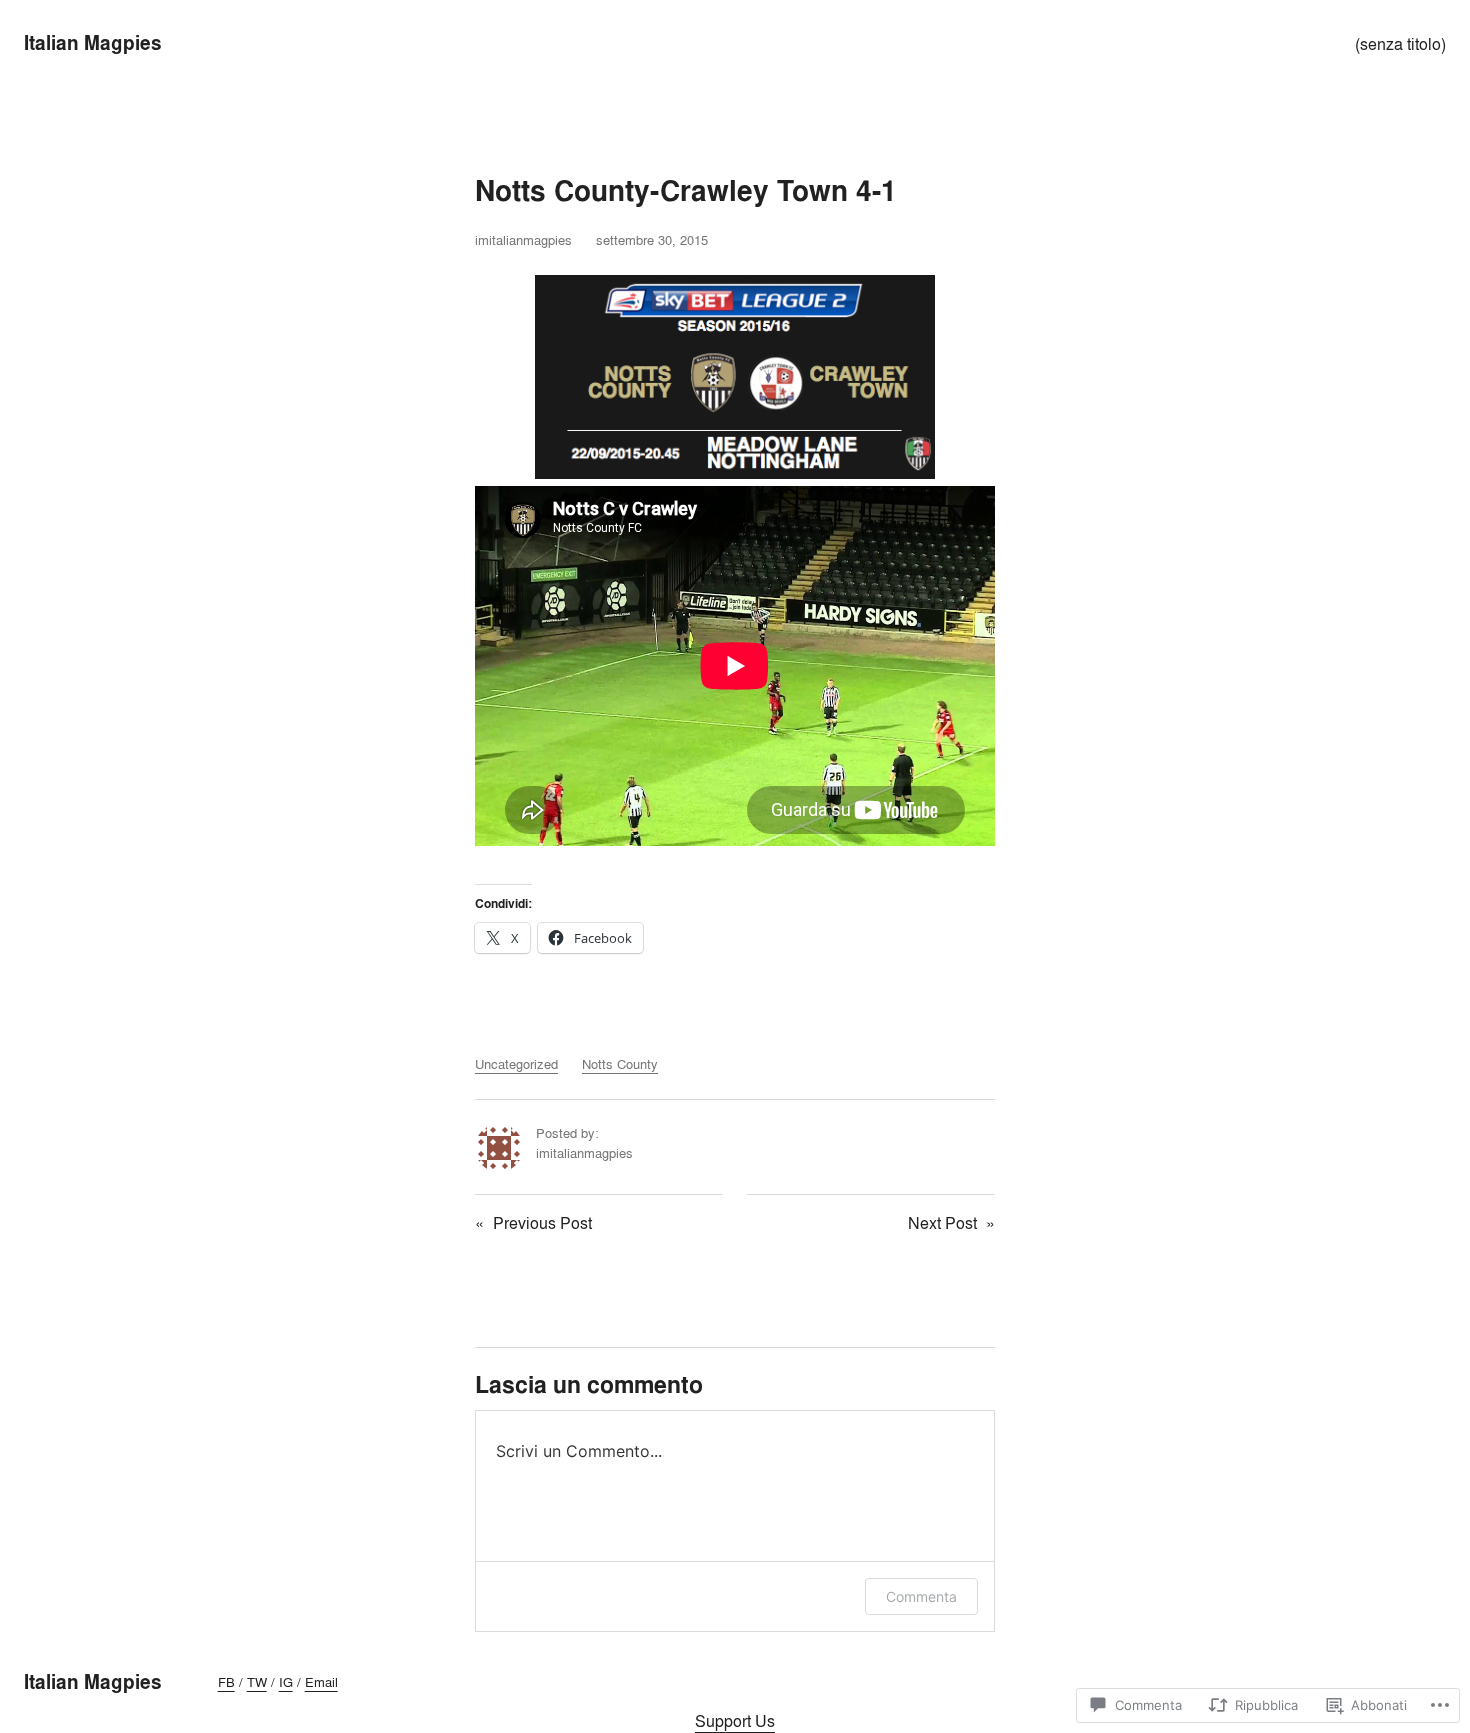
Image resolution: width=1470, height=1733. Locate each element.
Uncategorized (516, 1064)
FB (226, 1682)
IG (286, 1682)
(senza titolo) (1400, 44)
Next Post (942, 1223)
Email (321, 1682)
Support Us (735, 1721)
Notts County (620, 1064)
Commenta (921, 1596)
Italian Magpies (93, 43)
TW (257, 1682)
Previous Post (542, 1223)
